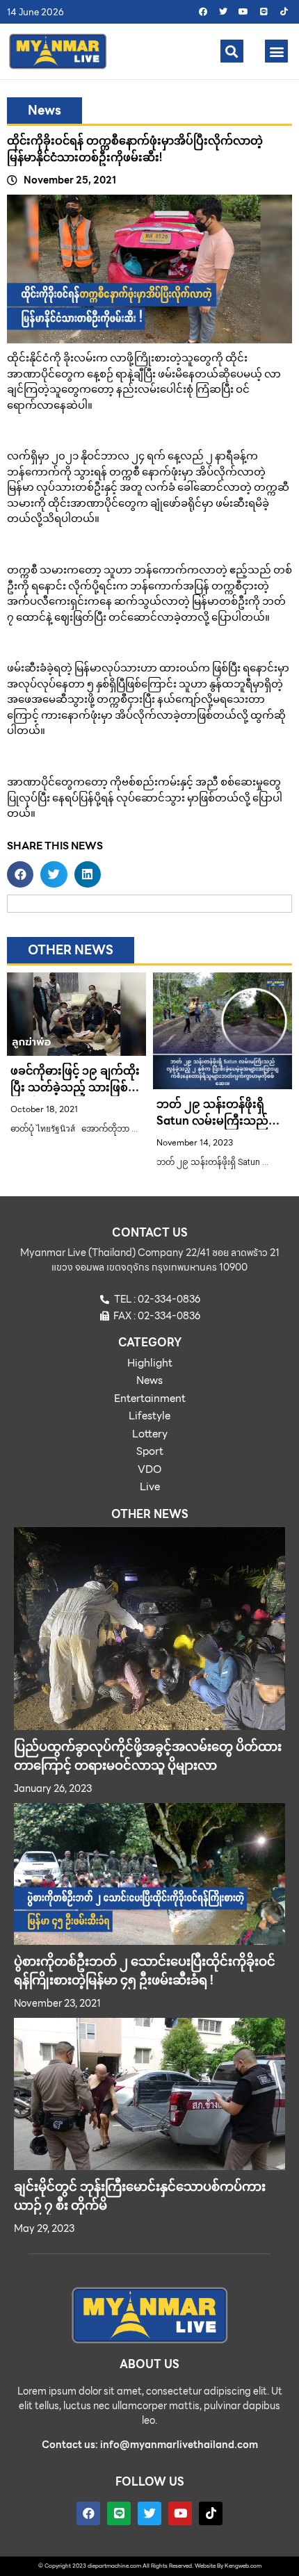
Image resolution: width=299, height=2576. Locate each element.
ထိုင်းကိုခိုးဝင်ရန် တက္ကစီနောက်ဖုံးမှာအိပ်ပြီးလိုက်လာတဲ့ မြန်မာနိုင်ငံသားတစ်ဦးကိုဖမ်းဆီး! (135, 149)
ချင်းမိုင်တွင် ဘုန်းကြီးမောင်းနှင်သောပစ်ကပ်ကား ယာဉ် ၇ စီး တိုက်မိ (140, 2196)
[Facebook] (203, 12)
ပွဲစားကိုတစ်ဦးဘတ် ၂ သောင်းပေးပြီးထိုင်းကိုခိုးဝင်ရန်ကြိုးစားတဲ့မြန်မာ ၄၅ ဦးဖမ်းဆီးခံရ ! (145, 1971)
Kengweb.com (243, 2566)
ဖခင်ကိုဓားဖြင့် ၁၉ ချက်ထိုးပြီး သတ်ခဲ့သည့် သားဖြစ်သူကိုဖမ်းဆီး (75, 1087)
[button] (232, 51)
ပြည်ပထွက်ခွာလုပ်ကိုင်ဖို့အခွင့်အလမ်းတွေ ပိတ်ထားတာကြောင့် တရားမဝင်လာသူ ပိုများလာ (148, 1756)
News (45, 110)
